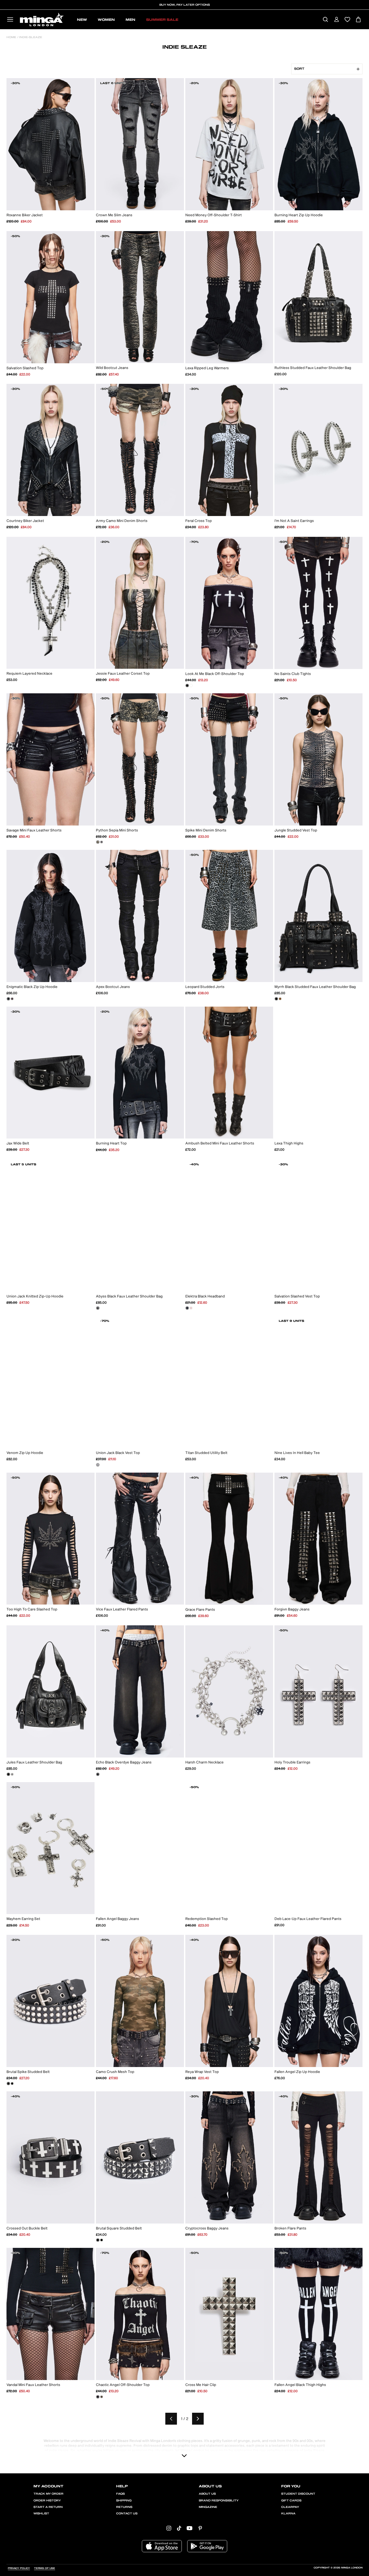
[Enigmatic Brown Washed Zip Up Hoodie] (12, 999)
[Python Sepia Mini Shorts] (98, 842)
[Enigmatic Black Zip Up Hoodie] (8, 999)
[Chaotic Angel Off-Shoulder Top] (98, 2397)
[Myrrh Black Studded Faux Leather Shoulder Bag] (276, 999)
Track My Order (48, 2494)
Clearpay (290, 2507)
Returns (124, 2507)
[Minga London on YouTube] (189, 2528)
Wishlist (41, 2514)
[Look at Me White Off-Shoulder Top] (191, 685)
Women (106, 20)
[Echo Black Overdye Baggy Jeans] (98, 1774)
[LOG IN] (336, 20)
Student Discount (298, 2494)
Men (130, 20)
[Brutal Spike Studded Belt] (8, 2084)
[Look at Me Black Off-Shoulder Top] (187, 685)
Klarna (288, 2514)
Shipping (124, 2501)
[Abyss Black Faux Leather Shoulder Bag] (98, 1308)
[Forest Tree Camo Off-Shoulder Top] (102, 2397)
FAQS (120, 2494)
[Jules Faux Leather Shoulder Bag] (8, 1774)
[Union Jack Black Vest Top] (98, 1465)
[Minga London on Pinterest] (200, 2528)
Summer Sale (162, 20)
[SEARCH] (325, 20)
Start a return (48, 2507)
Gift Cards (291, 2501)
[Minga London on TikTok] (179, 2528)
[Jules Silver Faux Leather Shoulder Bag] (12, 1774)
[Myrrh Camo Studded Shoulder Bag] (280, 999)
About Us (207, 2494)
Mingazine (208, 2507)
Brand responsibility (219, 2501)
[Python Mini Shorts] (102, 842)
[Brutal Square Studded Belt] (12, 2084)
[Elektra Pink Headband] (191, 1308)
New (82, 20)
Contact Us (127, 2514)
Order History (47, 2501)
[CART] (358, 20)
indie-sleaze (30, 37)
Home (11, 37)
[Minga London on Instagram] (169, 2528)
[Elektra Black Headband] (187, 1308)
